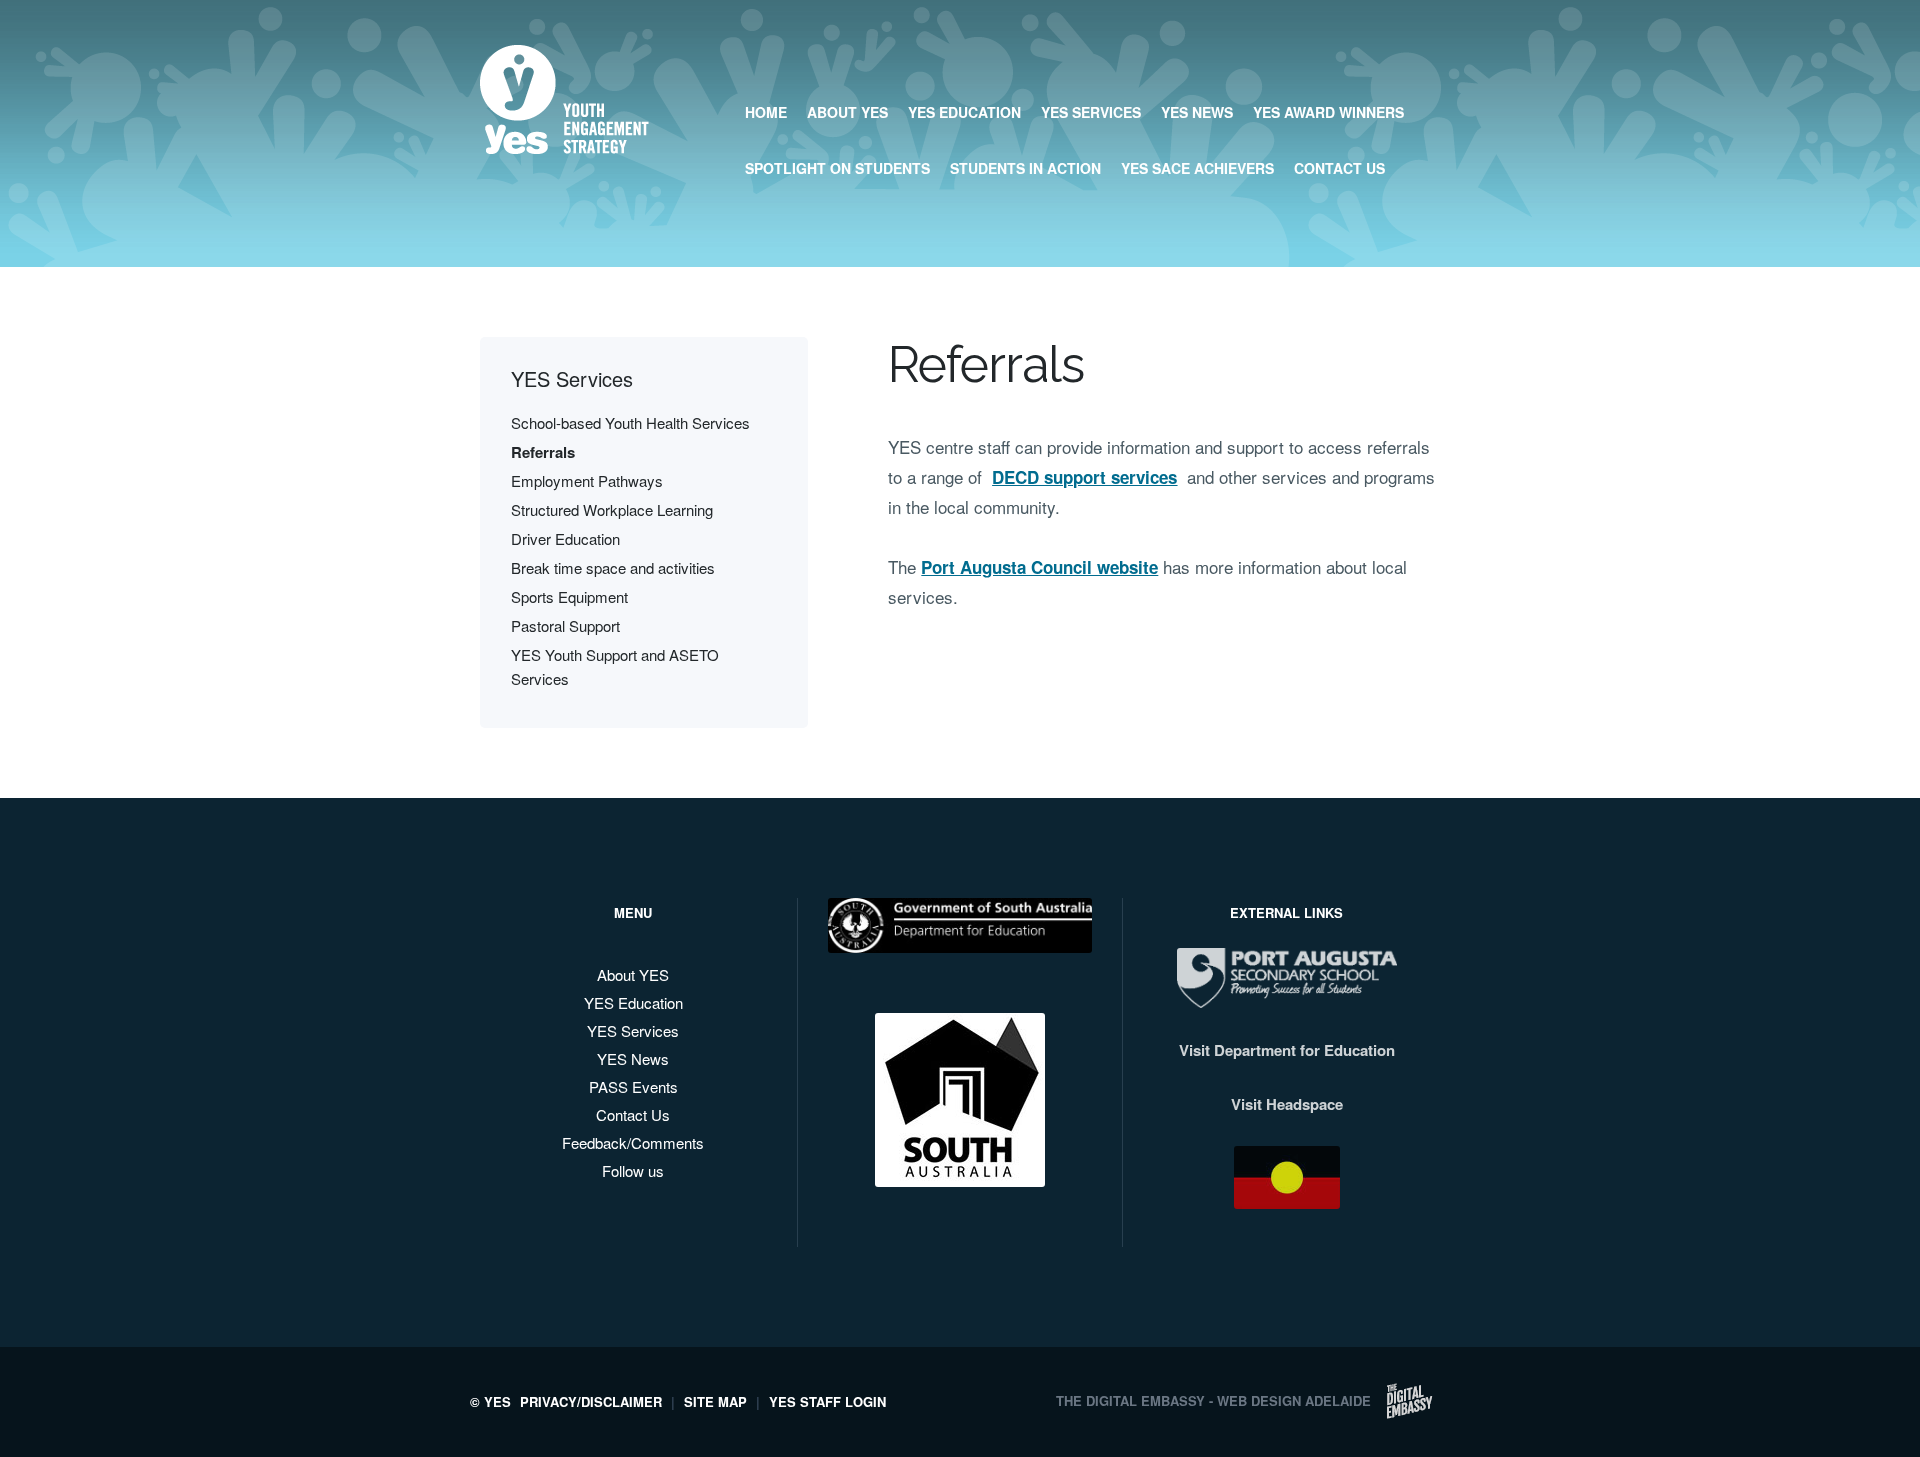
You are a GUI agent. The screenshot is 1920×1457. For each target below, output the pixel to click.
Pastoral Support (565, 625)
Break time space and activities (613, 567)
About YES (633, 974)
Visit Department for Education (1287, 1050)
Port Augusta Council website (1039, 567)
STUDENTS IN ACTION (1025, 168)
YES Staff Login (827, 1401)
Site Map (715, 1401)
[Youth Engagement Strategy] (564, 138)
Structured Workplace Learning (612, 509)
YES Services (1091, 112)
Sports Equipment (569, 596)
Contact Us (1339, 168)
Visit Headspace (1287, 1104)
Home (766, 112)
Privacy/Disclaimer (591, 1401)
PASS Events (633, 1086)
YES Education (964, 112)
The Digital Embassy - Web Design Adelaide (1213, 1400)
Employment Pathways (587, 480)
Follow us (633, 1170)
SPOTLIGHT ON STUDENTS (837, 168)
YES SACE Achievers (1197, 168)
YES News (1197, 112)
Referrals (543, 452)
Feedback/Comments (633, 1142)
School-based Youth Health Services (630, 422)
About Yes (847, 112)
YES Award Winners (1328, 112)
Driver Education (565, 538)
